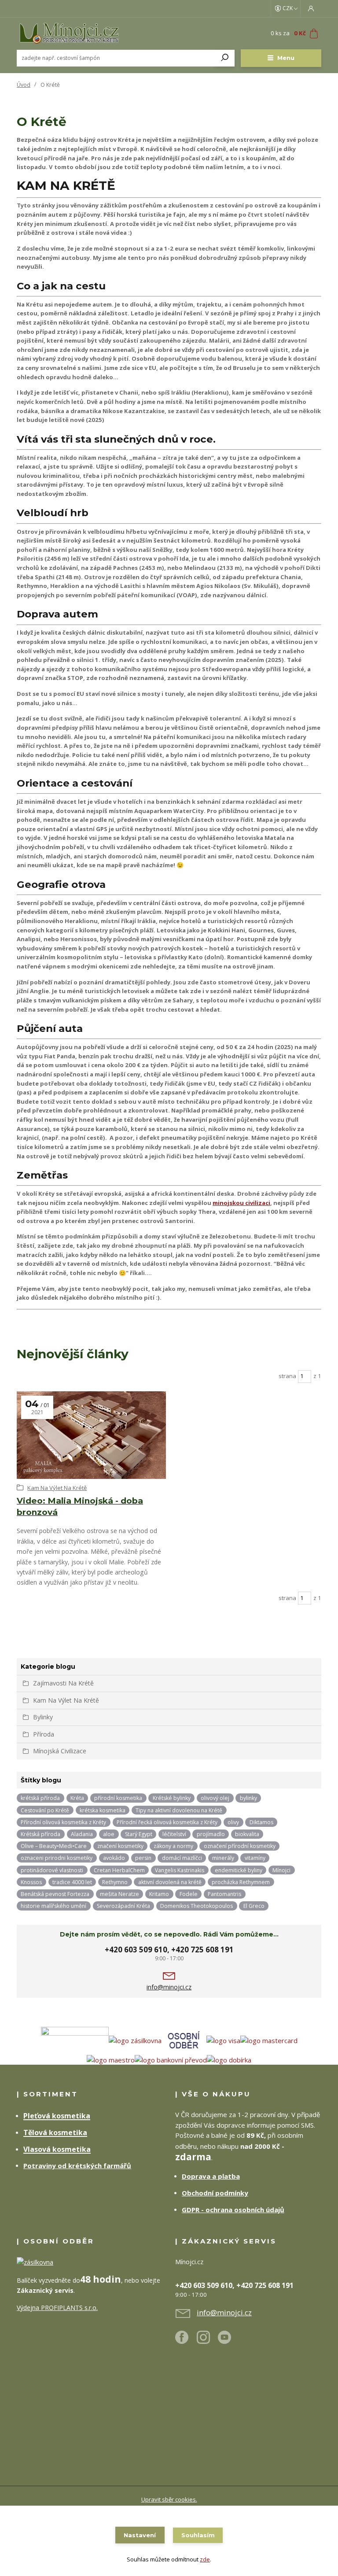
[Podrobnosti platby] (223, 2040)
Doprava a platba (211, 2176)
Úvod (24, 85)
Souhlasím (198, 2535)
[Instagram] (208, 2341)
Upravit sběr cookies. (169, 2499)
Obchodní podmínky (215, 2193)
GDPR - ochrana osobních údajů (233, 2210)
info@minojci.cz (169, 1987)
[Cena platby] (184, 2040)
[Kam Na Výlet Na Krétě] (91, 1435)
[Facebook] (186, 2341)
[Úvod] (69, 33)
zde (205, 2559)
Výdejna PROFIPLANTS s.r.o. (57, 2308)
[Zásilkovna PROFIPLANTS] (35, 2262)
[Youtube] (229, 2341)
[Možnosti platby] (269, 2040)
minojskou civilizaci (241, 1203)
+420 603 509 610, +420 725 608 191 (169, 1950)
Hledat (225, 58)
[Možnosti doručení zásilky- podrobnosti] (101, 2040)
